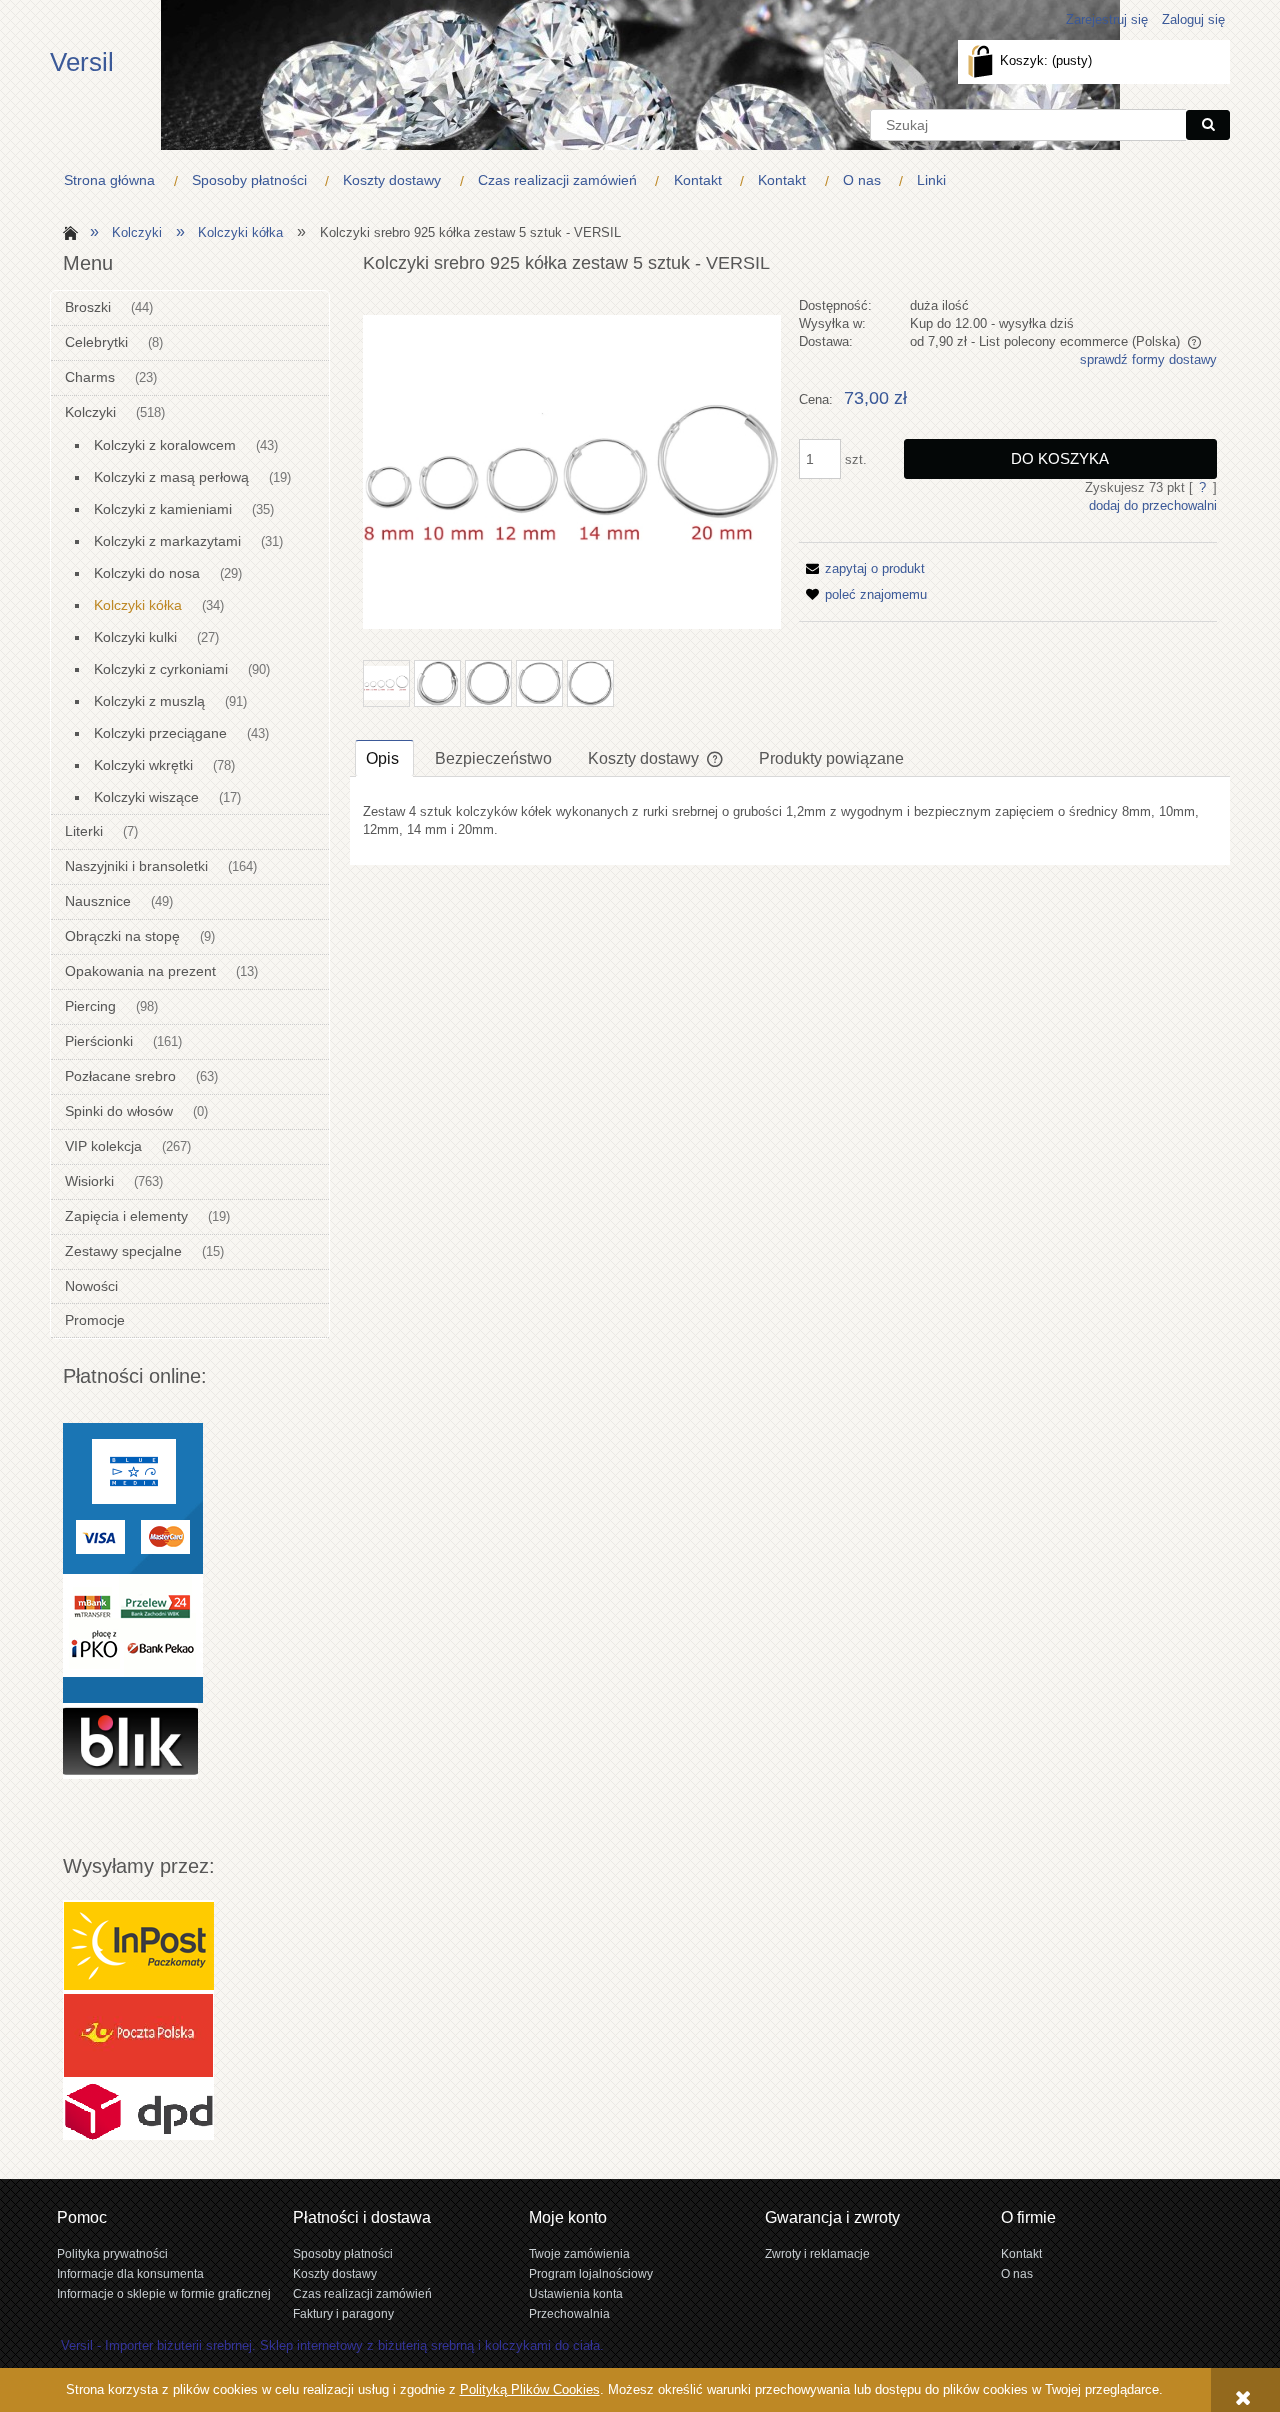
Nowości (91, 1286)
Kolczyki (90, 412)
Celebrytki (96, 342)
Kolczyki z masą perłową (171, 477)
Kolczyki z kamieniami (163, 509)
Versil (82, 62)
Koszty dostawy (335, 2273)
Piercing (90, 1006)
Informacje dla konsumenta (130, 2273)
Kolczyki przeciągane (160, 733)
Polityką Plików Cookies (530, 2389)
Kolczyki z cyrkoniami (161, 669)
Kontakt (1021, 2253)
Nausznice (98, 901)
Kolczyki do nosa (147, 573)
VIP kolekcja (103, 1146)
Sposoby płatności (343, 2253)
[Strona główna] (67, 231)
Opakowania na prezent (140, 971)
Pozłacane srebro (120, 1076)
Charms (90, 377)
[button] (862, 568)
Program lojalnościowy (591, 2273)
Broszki (88, 307)
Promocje (95, 1320)
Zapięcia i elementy (126, 1216)
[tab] (384, 758)
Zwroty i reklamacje (817, 2253)
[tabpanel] (790, 821)
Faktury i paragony (343, 2313)
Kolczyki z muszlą (149, 701)
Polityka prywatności (112, 2253)
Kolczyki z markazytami (167, 541)
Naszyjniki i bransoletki (136, 866)
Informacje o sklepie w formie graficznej (164, 2293)
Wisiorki (89, 1181)
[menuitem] (114, 180)
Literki (84, 831)
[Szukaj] (1208, 125)
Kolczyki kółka (138, 605)
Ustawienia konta (576, 2293)
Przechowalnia (569, 2313)
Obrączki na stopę (122, 936)
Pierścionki (99, 1041)
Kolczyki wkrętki (143, 765)
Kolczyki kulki (135, 637)
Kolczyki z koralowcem (165, 445)
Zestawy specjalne (123, 1251)
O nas (1017, 2273)
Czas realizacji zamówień (362, 2293)
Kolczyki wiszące (146, 797)
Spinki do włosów (119, 1111)
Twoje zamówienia (579, 2253)
